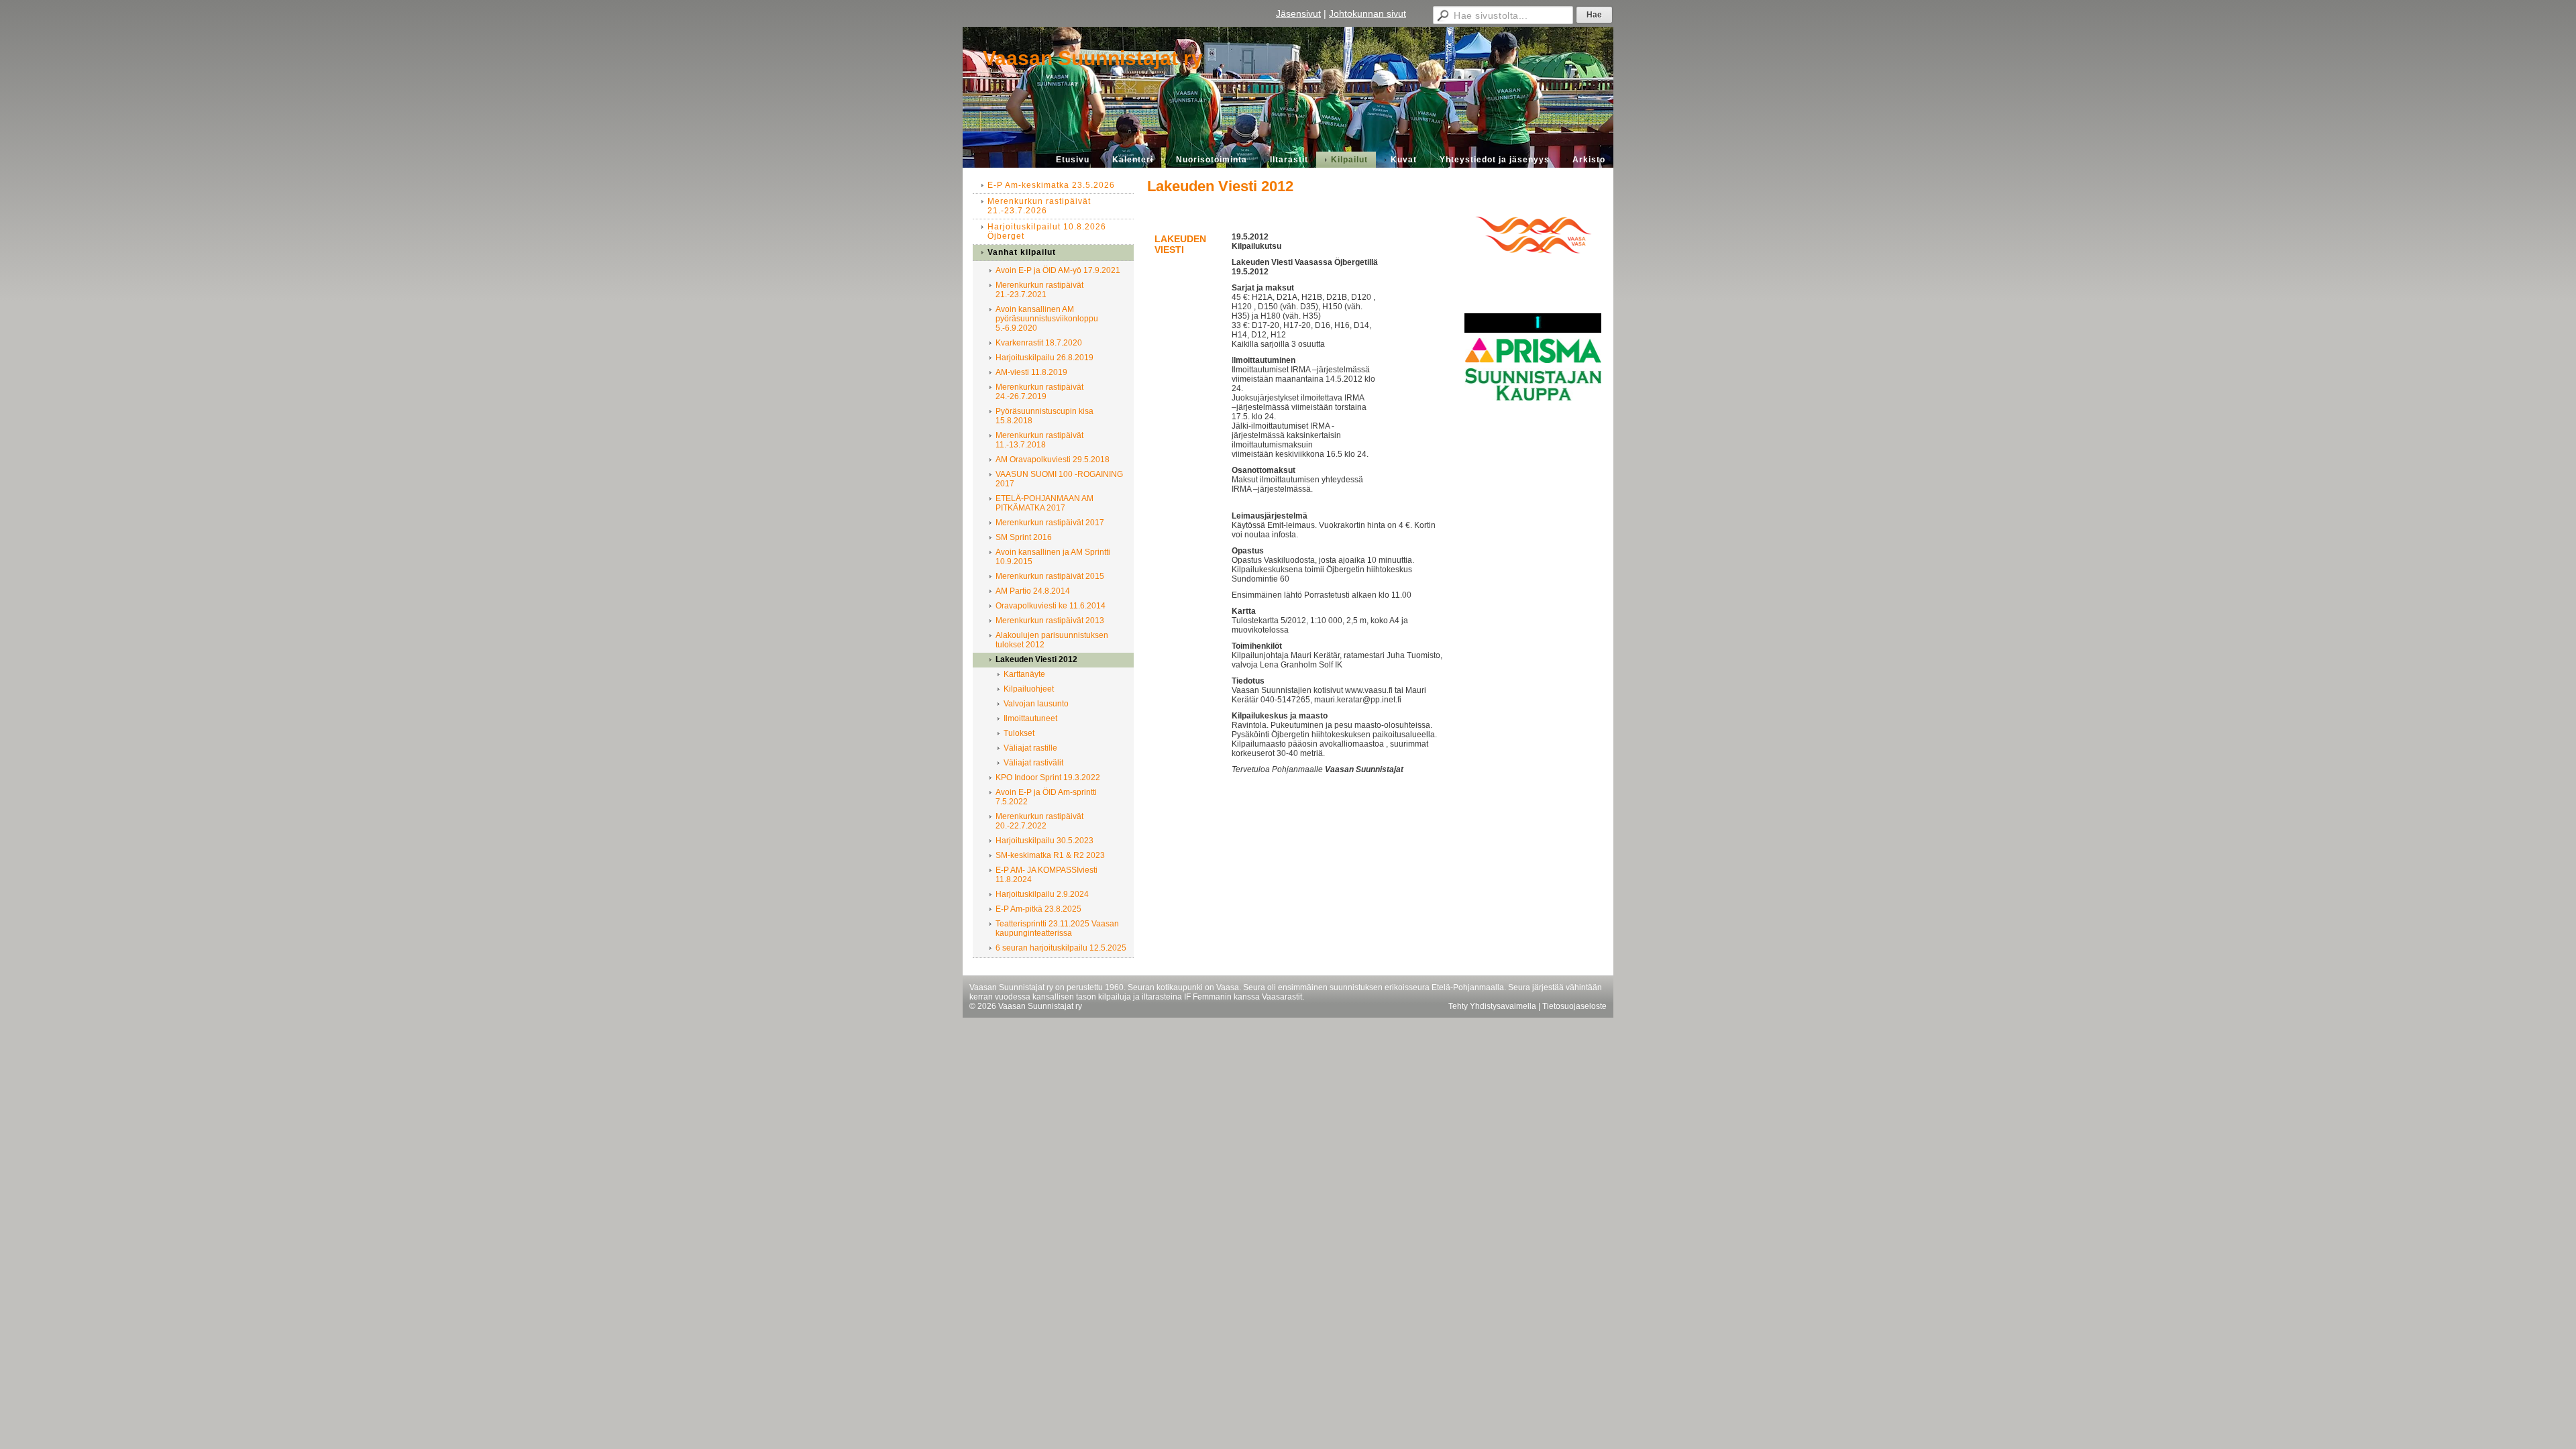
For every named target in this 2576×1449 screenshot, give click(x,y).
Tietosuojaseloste (1574, 1006)
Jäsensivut (1298, 13)
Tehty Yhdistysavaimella (1492, 1006)
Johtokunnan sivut (1367, 13)
